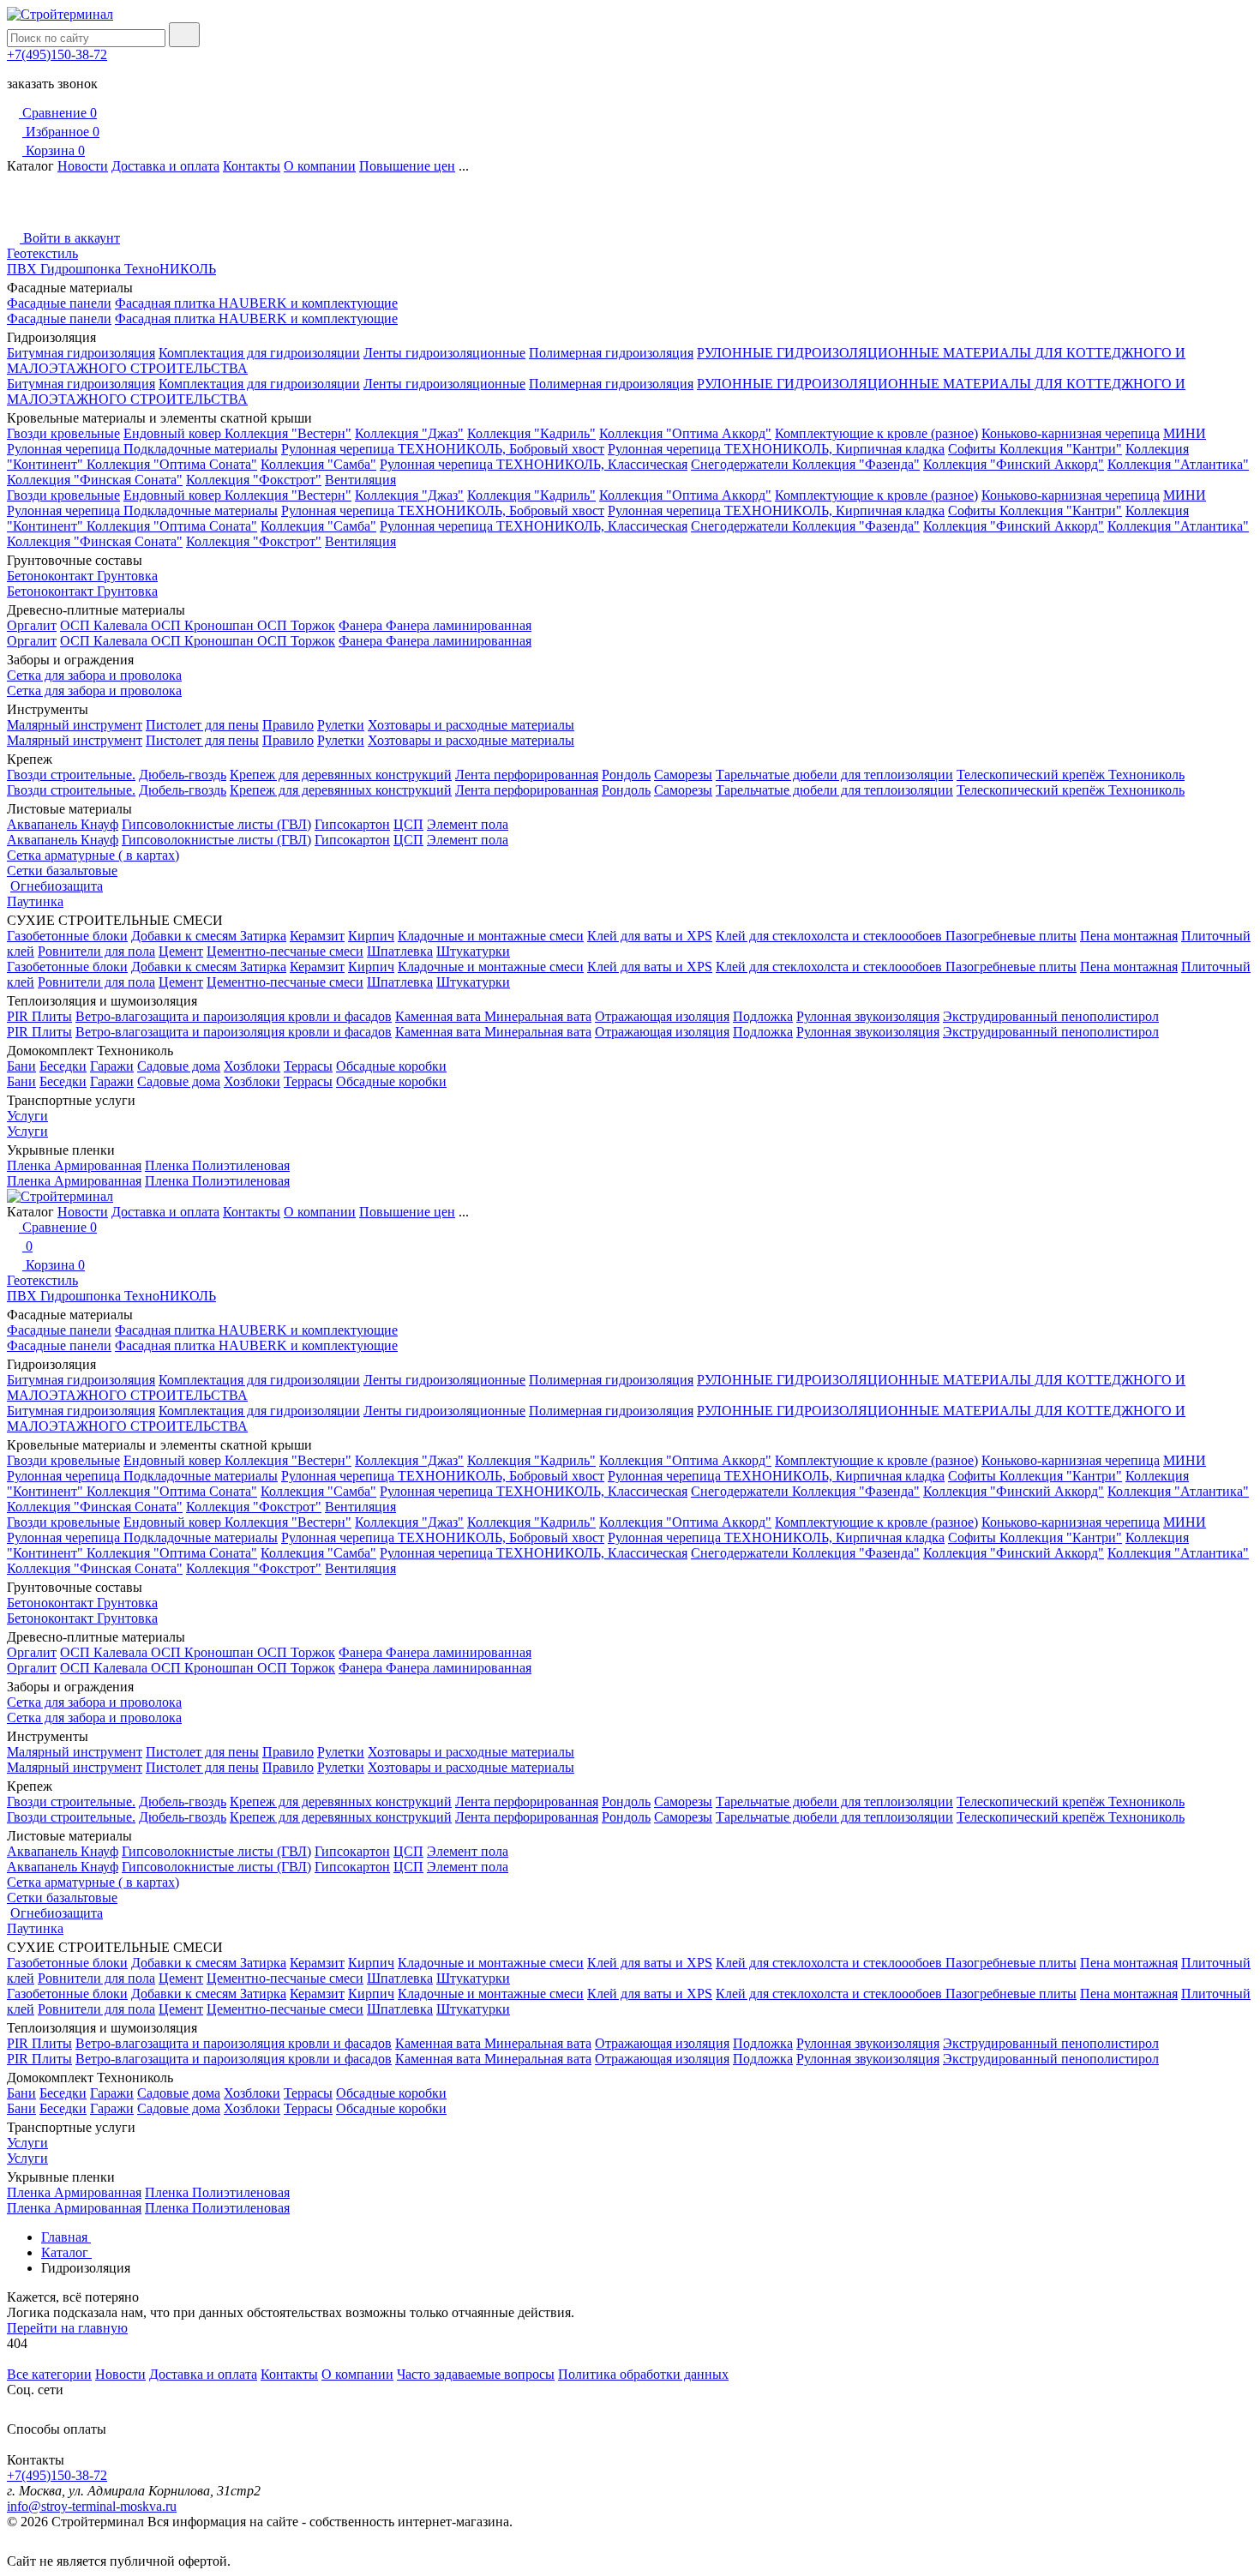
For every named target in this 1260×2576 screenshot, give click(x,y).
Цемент (181, 951)
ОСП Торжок (296, 625)
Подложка (763, 1016)
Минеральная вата (538, 1016)
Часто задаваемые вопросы (476, 2374)
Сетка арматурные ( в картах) (93, 855)
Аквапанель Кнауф (63, 824)
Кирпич (371, 936)
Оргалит (32, 625)
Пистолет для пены (202, 725)
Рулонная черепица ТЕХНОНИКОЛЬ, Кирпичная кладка (776, 449)
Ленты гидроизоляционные (444, 353)
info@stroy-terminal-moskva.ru (92, 2506)
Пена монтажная (1129, 936)
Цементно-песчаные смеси (285, 951)
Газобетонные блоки (67, 936)
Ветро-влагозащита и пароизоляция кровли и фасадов (234, 1016)
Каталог (66, 2252)
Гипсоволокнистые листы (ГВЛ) (216, 824)
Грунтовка (127, 576)
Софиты (974, 449)
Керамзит (317, 936)
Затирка (263, 936)
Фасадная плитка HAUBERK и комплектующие (256, 303)
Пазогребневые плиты (1011, 936)
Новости (83, 166)
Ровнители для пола (96, 951)
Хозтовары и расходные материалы (471, 725)
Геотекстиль (42, 253)
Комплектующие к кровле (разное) (876, 433)
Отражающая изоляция (662, 1016)
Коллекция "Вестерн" (288, 433)
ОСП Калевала (105, 625)
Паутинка (35, 901)
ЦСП (408, 824)
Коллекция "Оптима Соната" (172, 464)
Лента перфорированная (527, 775)
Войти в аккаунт (70, 238)
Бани (21, 1066)
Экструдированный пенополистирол (1051, 1016)
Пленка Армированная (74, 1165)
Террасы (308, 1066)
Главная (66, 2237)
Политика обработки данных (643, 2374)
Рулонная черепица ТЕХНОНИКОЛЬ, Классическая (534, 464)
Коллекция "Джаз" (409, 433)
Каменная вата (440, 1016)
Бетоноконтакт (52, 576)
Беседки (63, 1066)
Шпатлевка (400, 951)
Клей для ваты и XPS (650, 936)
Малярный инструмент (75, 725)
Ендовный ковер (174, 433)
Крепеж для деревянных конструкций (341, 775)
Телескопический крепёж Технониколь (1071, 775)
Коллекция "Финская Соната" (95, 480)
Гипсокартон (352, 824)
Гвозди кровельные (63, 433)
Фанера (362, 625)
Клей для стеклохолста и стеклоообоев (831, 936)
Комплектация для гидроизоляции (259, 353)
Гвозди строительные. (71, 775)
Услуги (27, 1116)
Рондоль (626, 775)
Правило (288, 725)
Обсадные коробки (391, 1066)
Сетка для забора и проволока (94, 675)
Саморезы (683, 775)
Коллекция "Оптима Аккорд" (685, 433)
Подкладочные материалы (201, 449)
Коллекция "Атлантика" (1178, 464)
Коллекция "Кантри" (1061, 449)
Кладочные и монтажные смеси (491, 936)
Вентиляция (360, 480)
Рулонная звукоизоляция (868, 1016)
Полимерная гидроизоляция (611, 353)
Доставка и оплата (165, 166)
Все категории (49, 2374)
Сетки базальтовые (62, 871)
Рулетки (341, 725)
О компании (320, 166)
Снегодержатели (741, 464)
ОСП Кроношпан (204, 625)
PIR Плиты (39, 1016)
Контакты (252, 166)
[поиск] (184, 35)
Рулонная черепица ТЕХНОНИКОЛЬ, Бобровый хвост (443, 449)
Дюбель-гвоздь (183, 775)
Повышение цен (407, 166)
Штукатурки (473, 951)
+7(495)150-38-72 (57, 54)
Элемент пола (468, 824)
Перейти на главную (67, 2328)
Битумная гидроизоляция (81, 353)
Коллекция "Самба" (318, 464)
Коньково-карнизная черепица (1071, 433)
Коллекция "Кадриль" (531, 433)
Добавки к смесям (186, 936)
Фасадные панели (59, 303)
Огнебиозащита (57, 886)
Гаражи (112, 1066)
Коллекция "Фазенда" (856, 464)
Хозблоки (252, 1066)
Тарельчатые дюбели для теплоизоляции (834, 775)
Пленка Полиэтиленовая (217, 1165)
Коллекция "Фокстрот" (254, 480)
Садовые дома (179, 1066)
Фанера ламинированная (459, 625)
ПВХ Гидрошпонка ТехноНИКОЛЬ (111, 269)
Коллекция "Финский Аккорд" (1014, 464)
